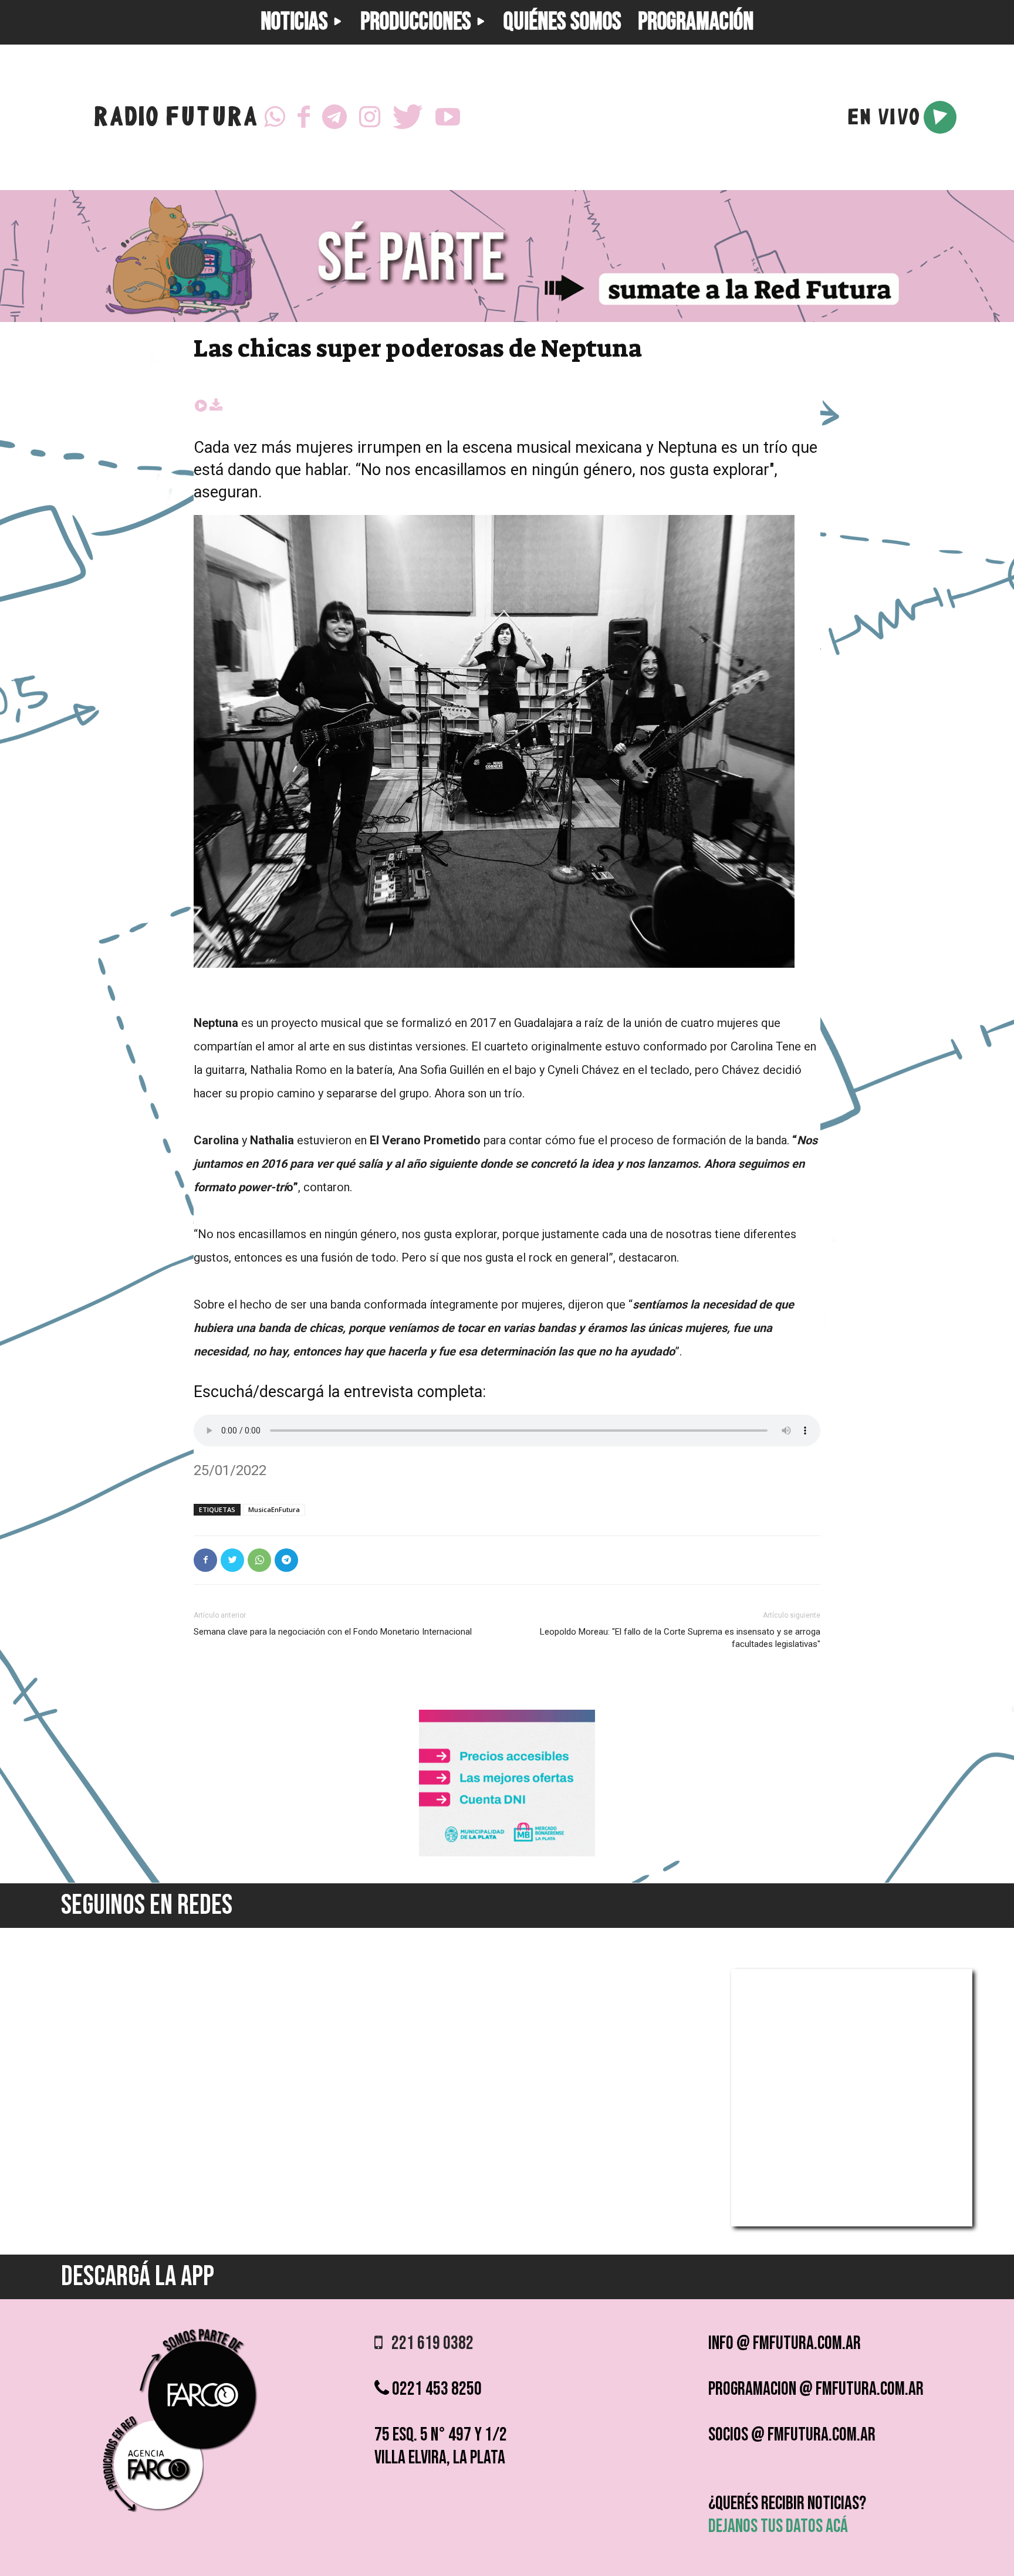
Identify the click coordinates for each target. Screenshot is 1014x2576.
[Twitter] (408, 117)
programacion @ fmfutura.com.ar (816, 2389)
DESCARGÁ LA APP (138, 2277)
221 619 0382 (428, 2343)
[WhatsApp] (275, 117)
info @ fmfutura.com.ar (785, 2343)
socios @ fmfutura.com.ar (792, 2435)
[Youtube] (448, 117)
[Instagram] (370, 117)
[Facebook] (304, 117)
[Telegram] (334, 117)
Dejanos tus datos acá (778, 2526)
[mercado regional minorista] (507, 1853)
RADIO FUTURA (175, 119)
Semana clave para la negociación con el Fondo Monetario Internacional (333, 1632)
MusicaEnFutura (274, 1509)
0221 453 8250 (435, 2389)
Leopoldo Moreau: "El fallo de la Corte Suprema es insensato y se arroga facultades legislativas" (680, 1638)
